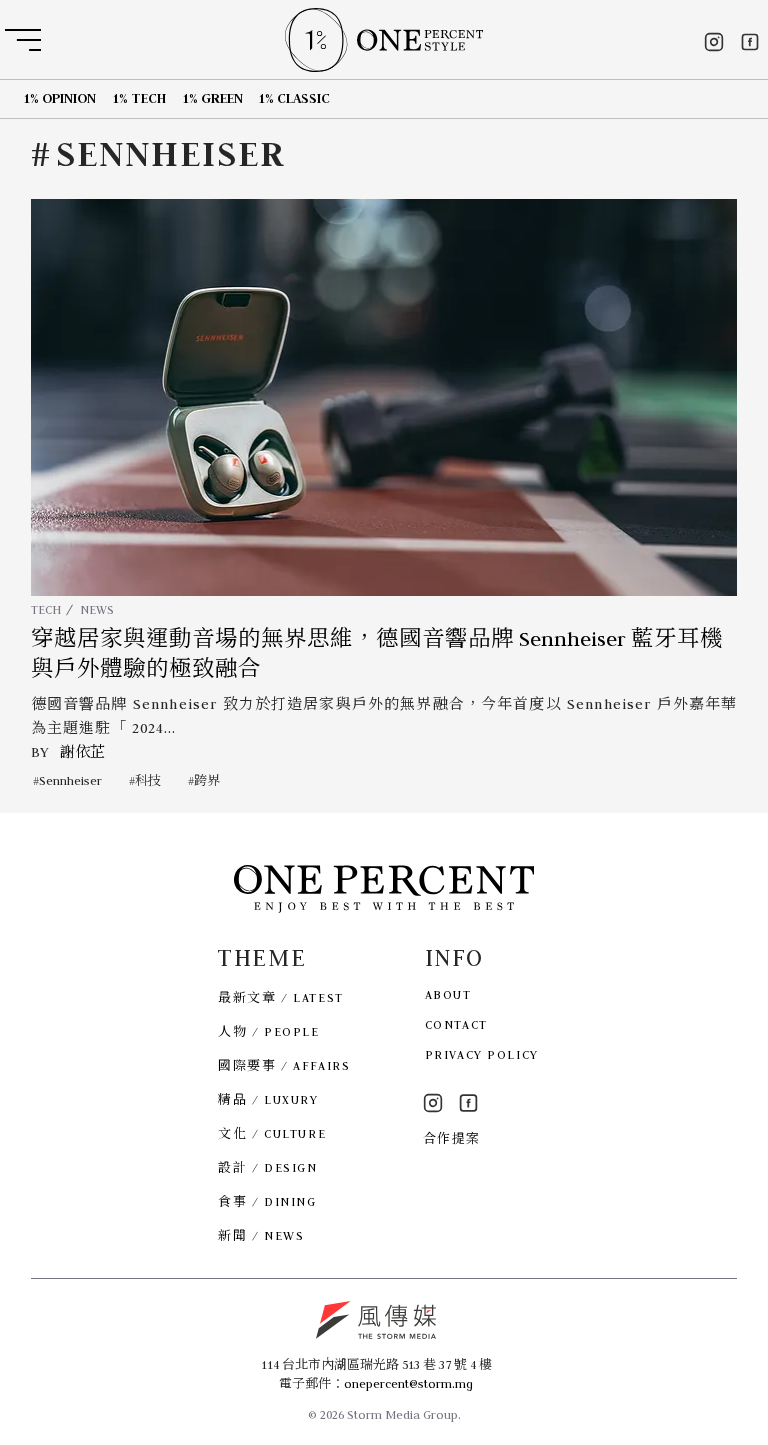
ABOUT (448, 994)
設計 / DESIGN (267, 1167)
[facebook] (750, 42)
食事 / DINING (267, 1201)
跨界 (207, 780)
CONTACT (456, 1024)
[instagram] (714, 42)
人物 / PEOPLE (268, 1031)
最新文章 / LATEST (280, 997)
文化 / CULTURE (272, 1133)
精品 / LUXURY (268, 1099)
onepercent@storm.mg (408, 1383)
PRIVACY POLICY (482, 1054)
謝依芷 (82, 752)
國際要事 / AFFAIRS (284, 1065)
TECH (46, 609)
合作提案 (452, 1138)
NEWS (97, 609)
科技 (148, 780)
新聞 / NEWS (261, 1235)
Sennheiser (70, 780)
